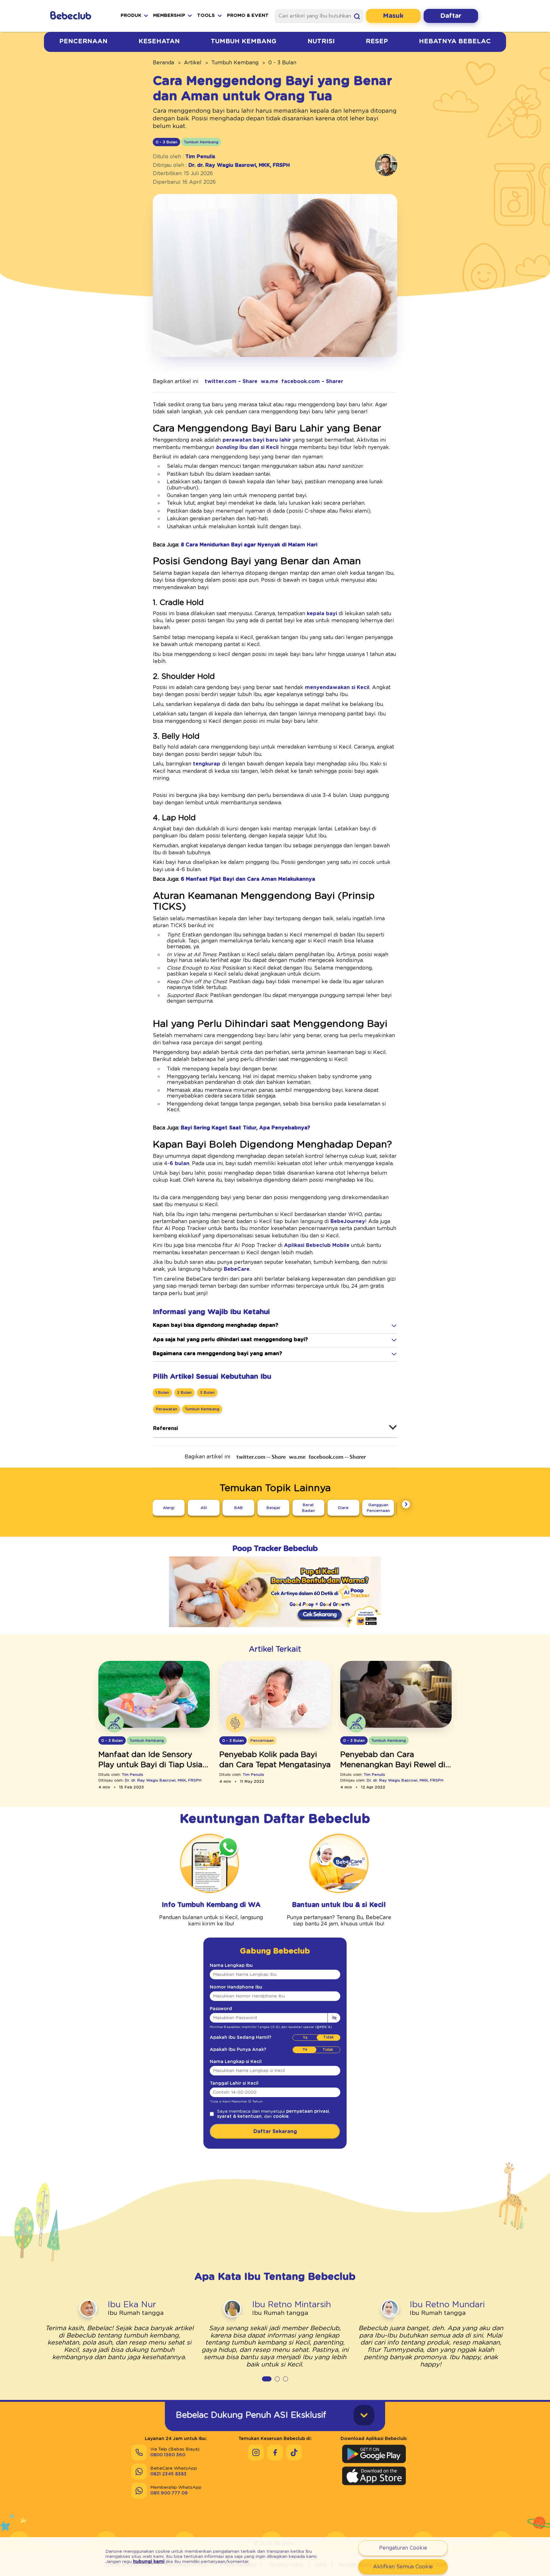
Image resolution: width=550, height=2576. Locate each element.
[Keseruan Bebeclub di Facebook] (275, 2452)
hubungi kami (149, 2562)
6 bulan (180, 1163)
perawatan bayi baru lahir (257, 440)
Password (221, 2009)
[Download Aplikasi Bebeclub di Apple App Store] (374, 2476)
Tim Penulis (200, 157)
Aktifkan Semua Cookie (403, 2567)
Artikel (193, 63)
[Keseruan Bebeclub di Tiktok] (294, 2452)
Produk (131, 15)
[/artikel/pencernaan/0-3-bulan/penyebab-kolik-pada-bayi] (275, 1695)
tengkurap (207, 764)
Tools (206, 15)
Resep (377, 41)
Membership (169, 15)
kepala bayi (322, 614)
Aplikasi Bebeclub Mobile (317, 1245)
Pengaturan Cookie (403, 2548)
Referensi (166, 1428)
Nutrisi (321, 41)
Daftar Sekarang (275, 2131)
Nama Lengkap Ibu (231, 1966)
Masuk (393, 16)
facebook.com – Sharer (312, 381)
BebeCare (236, 1269)
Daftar (451, 16)
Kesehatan (159, 41)
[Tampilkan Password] (334, 2018)
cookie (281, 2117)
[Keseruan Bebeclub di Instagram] (256, 2452)
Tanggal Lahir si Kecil (234, 2083)
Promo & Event (248, 15)
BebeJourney (347, 1221)
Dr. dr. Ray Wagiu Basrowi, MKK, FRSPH (239, 165)
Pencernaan (83, 41)
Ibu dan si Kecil (247, 447)
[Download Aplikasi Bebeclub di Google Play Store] (374, 2454)
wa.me (269, 381)
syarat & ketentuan (239, 2117)
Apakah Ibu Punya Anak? (238, 2050)
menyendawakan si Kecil (337, 687)
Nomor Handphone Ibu (236, 1987)
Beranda (163, 63)
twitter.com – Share (231, 381)
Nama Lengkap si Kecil (236, 2062)
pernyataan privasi (308, 2111)
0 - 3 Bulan (282, 63)
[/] (76, 16)
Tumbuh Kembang (243, 41)
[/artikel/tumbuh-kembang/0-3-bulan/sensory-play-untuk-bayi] (154, 1695)
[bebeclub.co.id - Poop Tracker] (275, 1632)
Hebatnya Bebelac (455, 41)
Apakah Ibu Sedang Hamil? (240, 2038)
